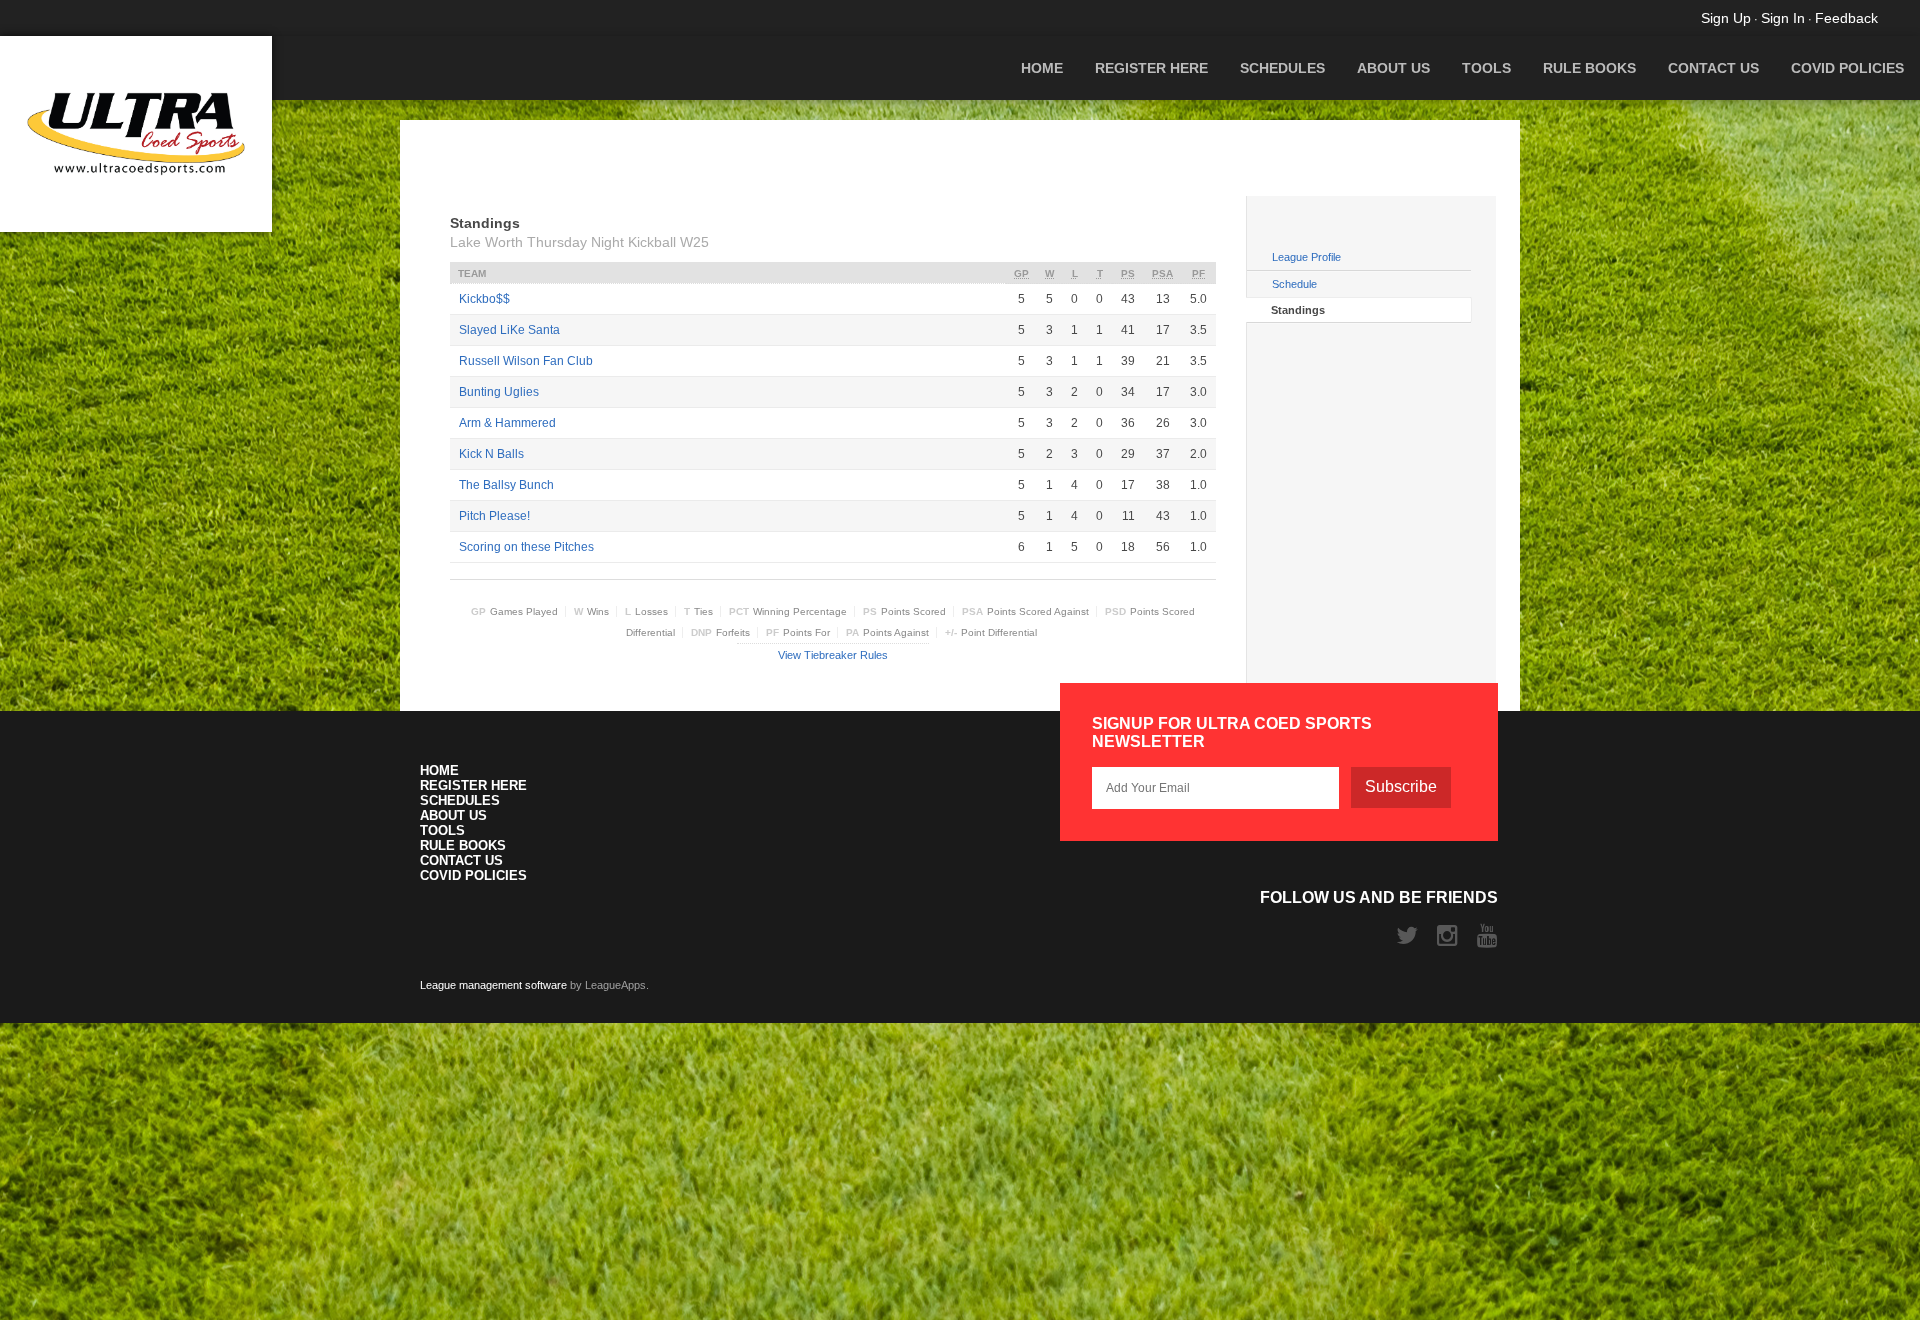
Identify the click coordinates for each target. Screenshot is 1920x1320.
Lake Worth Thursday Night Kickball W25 (579, 242)
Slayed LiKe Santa (509, 330)
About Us (1393, 68)
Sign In (1783, 18)
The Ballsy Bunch (506, 485)
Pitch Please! (494, 516)
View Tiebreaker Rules (833, 655)
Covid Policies (1847, 68)
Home (1042, 68)
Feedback (1846, 18)
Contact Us (1713, 68)
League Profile (1306, 257)
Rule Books (1589, 68)
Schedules (1282, 68)
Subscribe (1401, 786)
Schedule (1294, 284)
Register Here (1151, 68)
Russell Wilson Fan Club (526, 361)
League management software (493, 985)
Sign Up (1726, 18)
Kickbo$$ (484, 299)
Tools (1486, 68)
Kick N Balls (491, 454)
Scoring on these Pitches (526, 547)
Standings (1298, 310)
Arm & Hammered (507, 423)
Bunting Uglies (499, 392)
